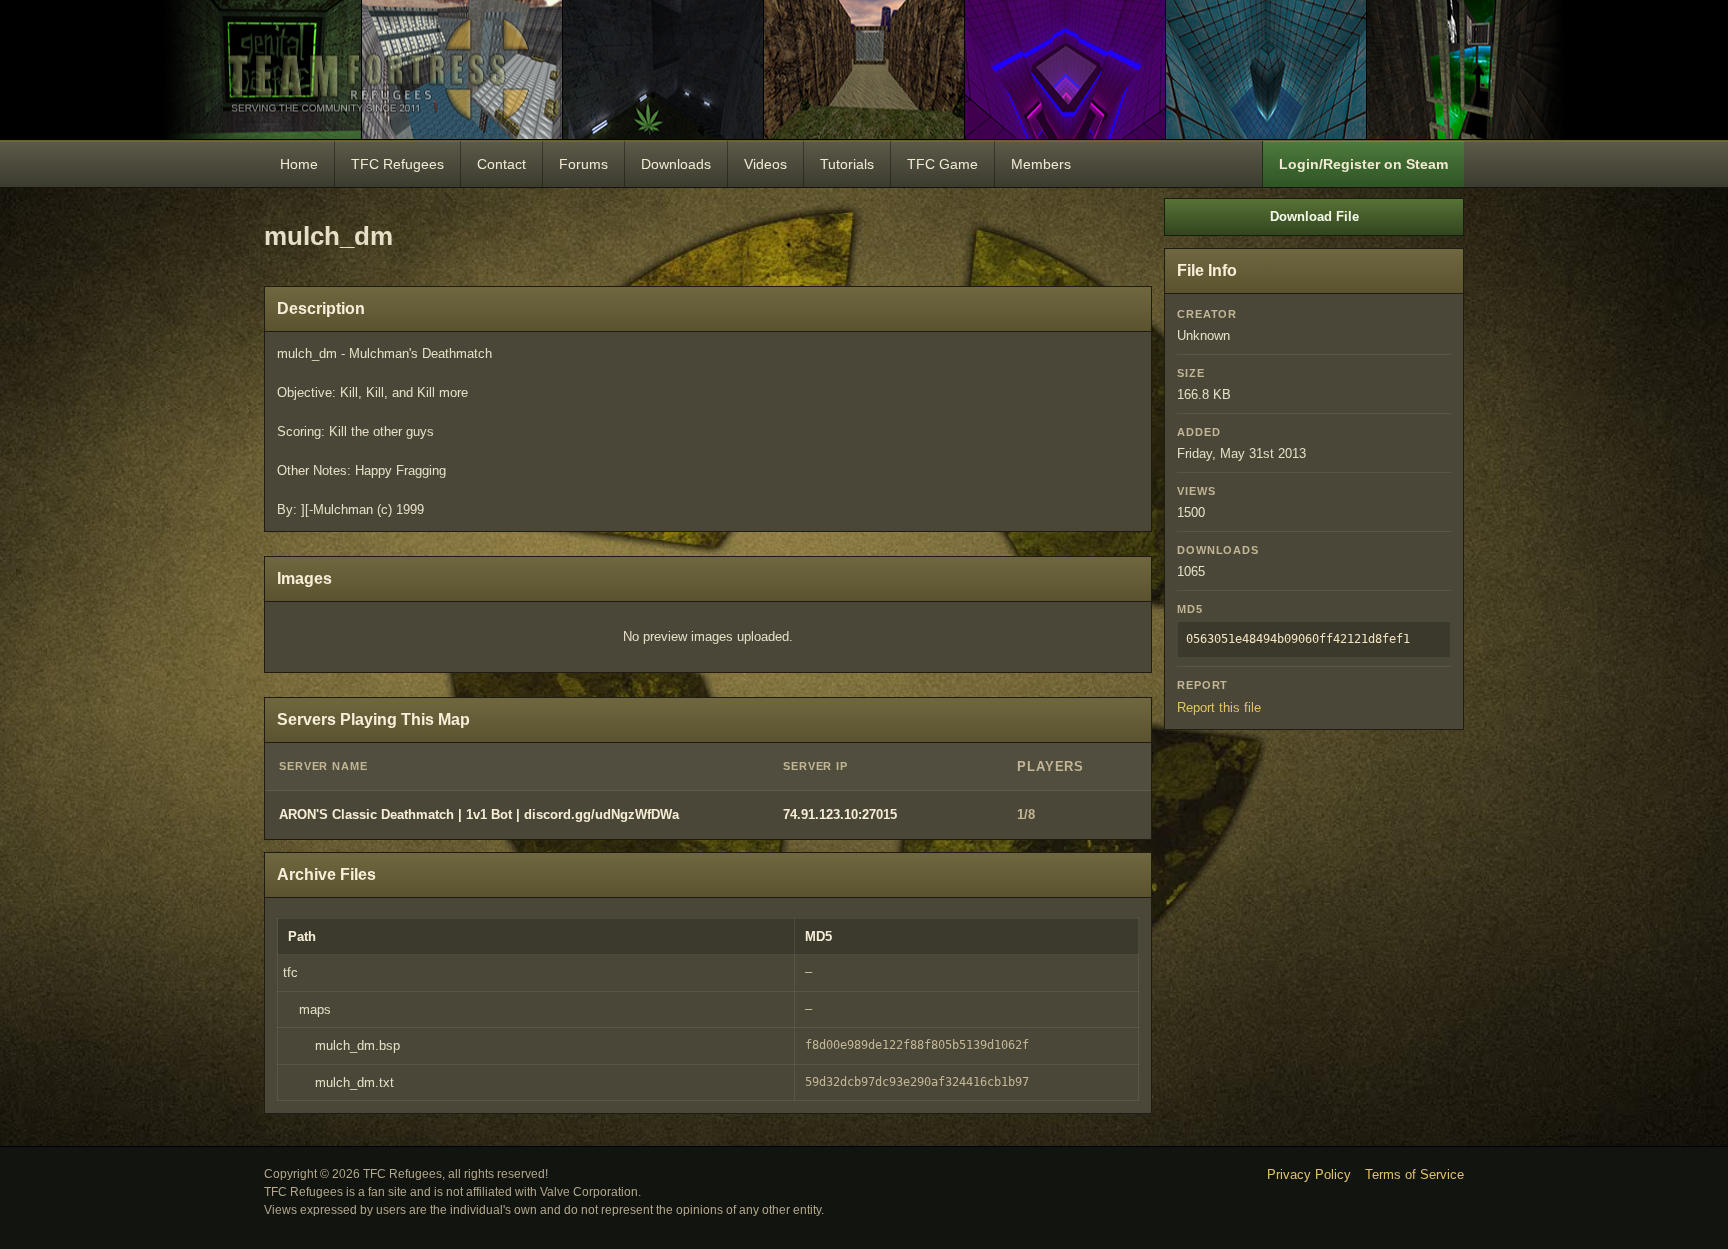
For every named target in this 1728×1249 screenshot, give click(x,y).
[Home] (864, 69)
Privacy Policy (1309, 1174)
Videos (765, 164)
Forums (583, 164)
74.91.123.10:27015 (840, 814)
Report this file (1219, 707)
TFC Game (942, 164)
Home (299, 164)
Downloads (676, 164)
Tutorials (847, 164)
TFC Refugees (397, 164)
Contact (501, 164)
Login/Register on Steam (1363, 164)
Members (1041, 164)
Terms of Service (1414, 1174)
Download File (1314, 216)
